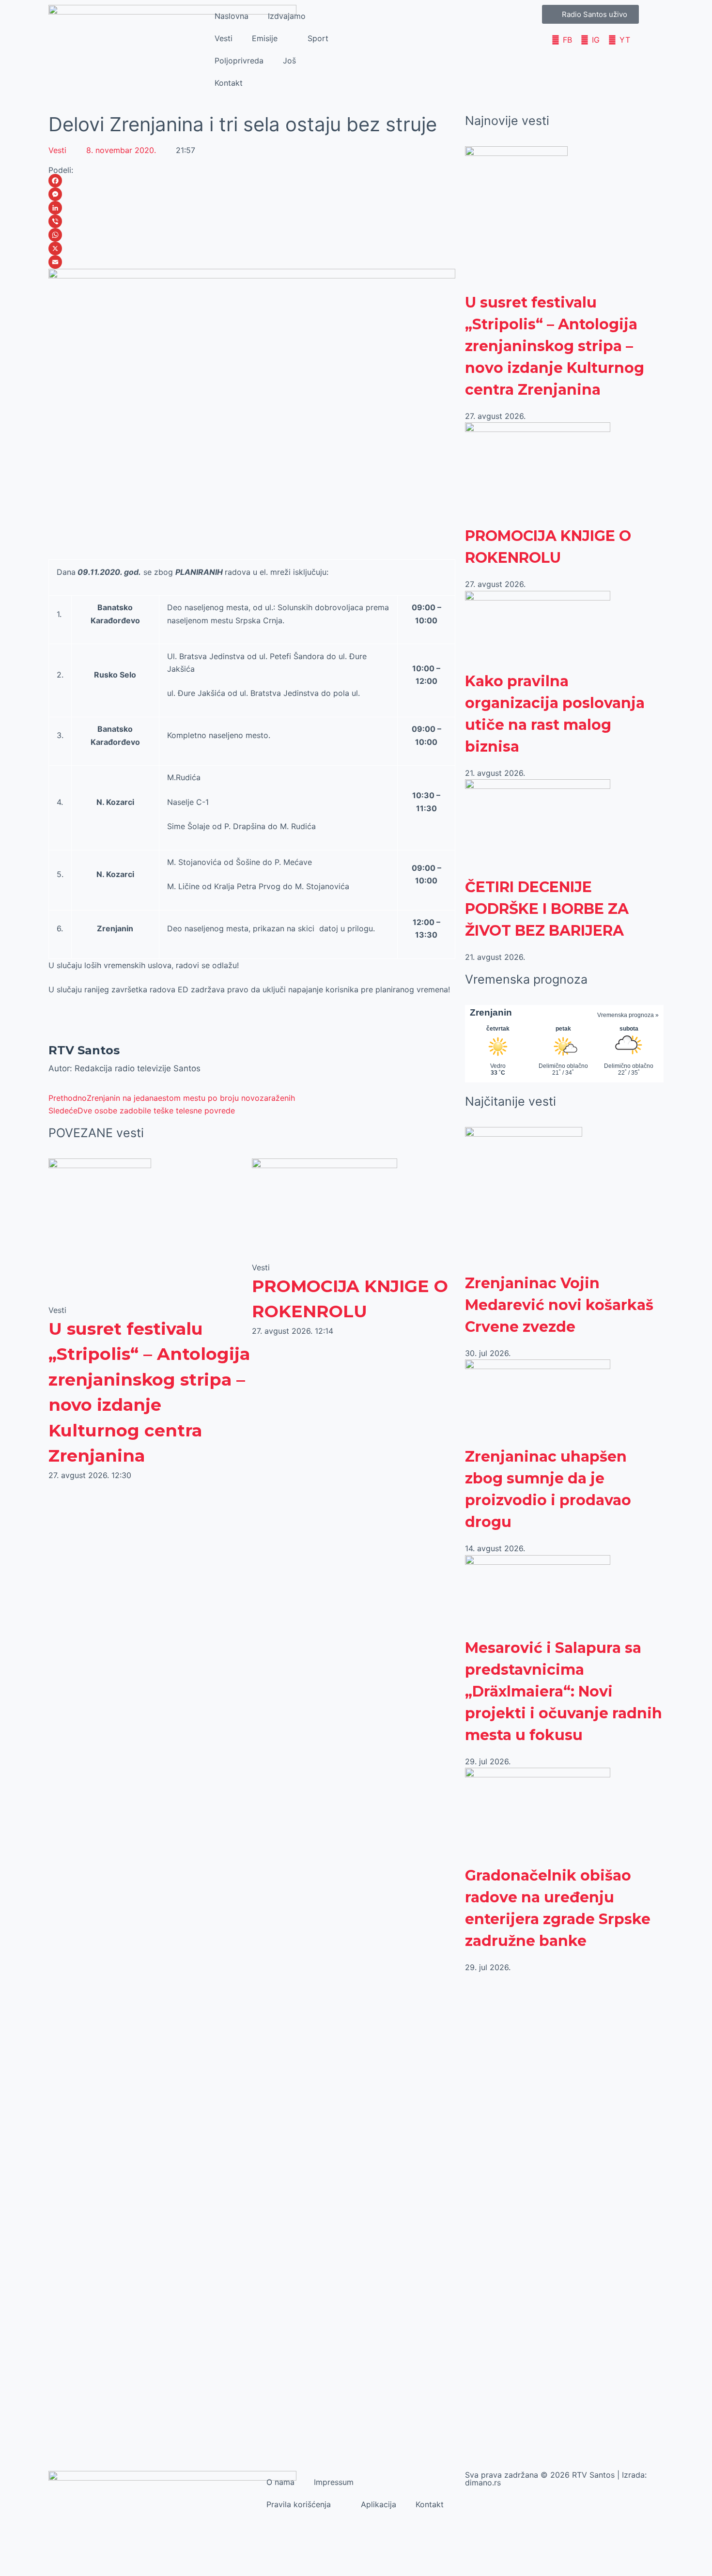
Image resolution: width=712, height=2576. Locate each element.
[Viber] (252, 221)
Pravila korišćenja (299, 2504)
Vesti (224, 38)
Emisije (265, 38)
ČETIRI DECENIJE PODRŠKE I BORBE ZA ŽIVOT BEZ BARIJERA (547, 909)
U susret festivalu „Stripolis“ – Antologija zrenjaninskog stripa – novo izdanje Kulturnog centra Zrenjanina (555, 346)
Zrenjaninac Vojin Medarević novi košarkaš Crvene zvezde (559, 1305)
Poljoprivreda (239, 61)
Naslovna (232, 16)
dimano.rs (483, 2483)
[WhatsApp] (252, 235)
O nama (280, 2482)
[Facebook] (252, 181)
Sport (318, 38)
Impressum (334, 2482)
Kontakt (229, 83)
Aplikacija (379, 2504)
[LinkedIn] (252, 208)
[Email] (252, 262)
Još (289, 61)
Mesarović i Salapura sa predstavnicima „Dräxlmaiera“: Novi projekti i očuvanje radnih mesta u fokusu (564, 1691)
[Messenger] (252, 194)
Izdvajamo (287, 16)
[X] (252, 248)
